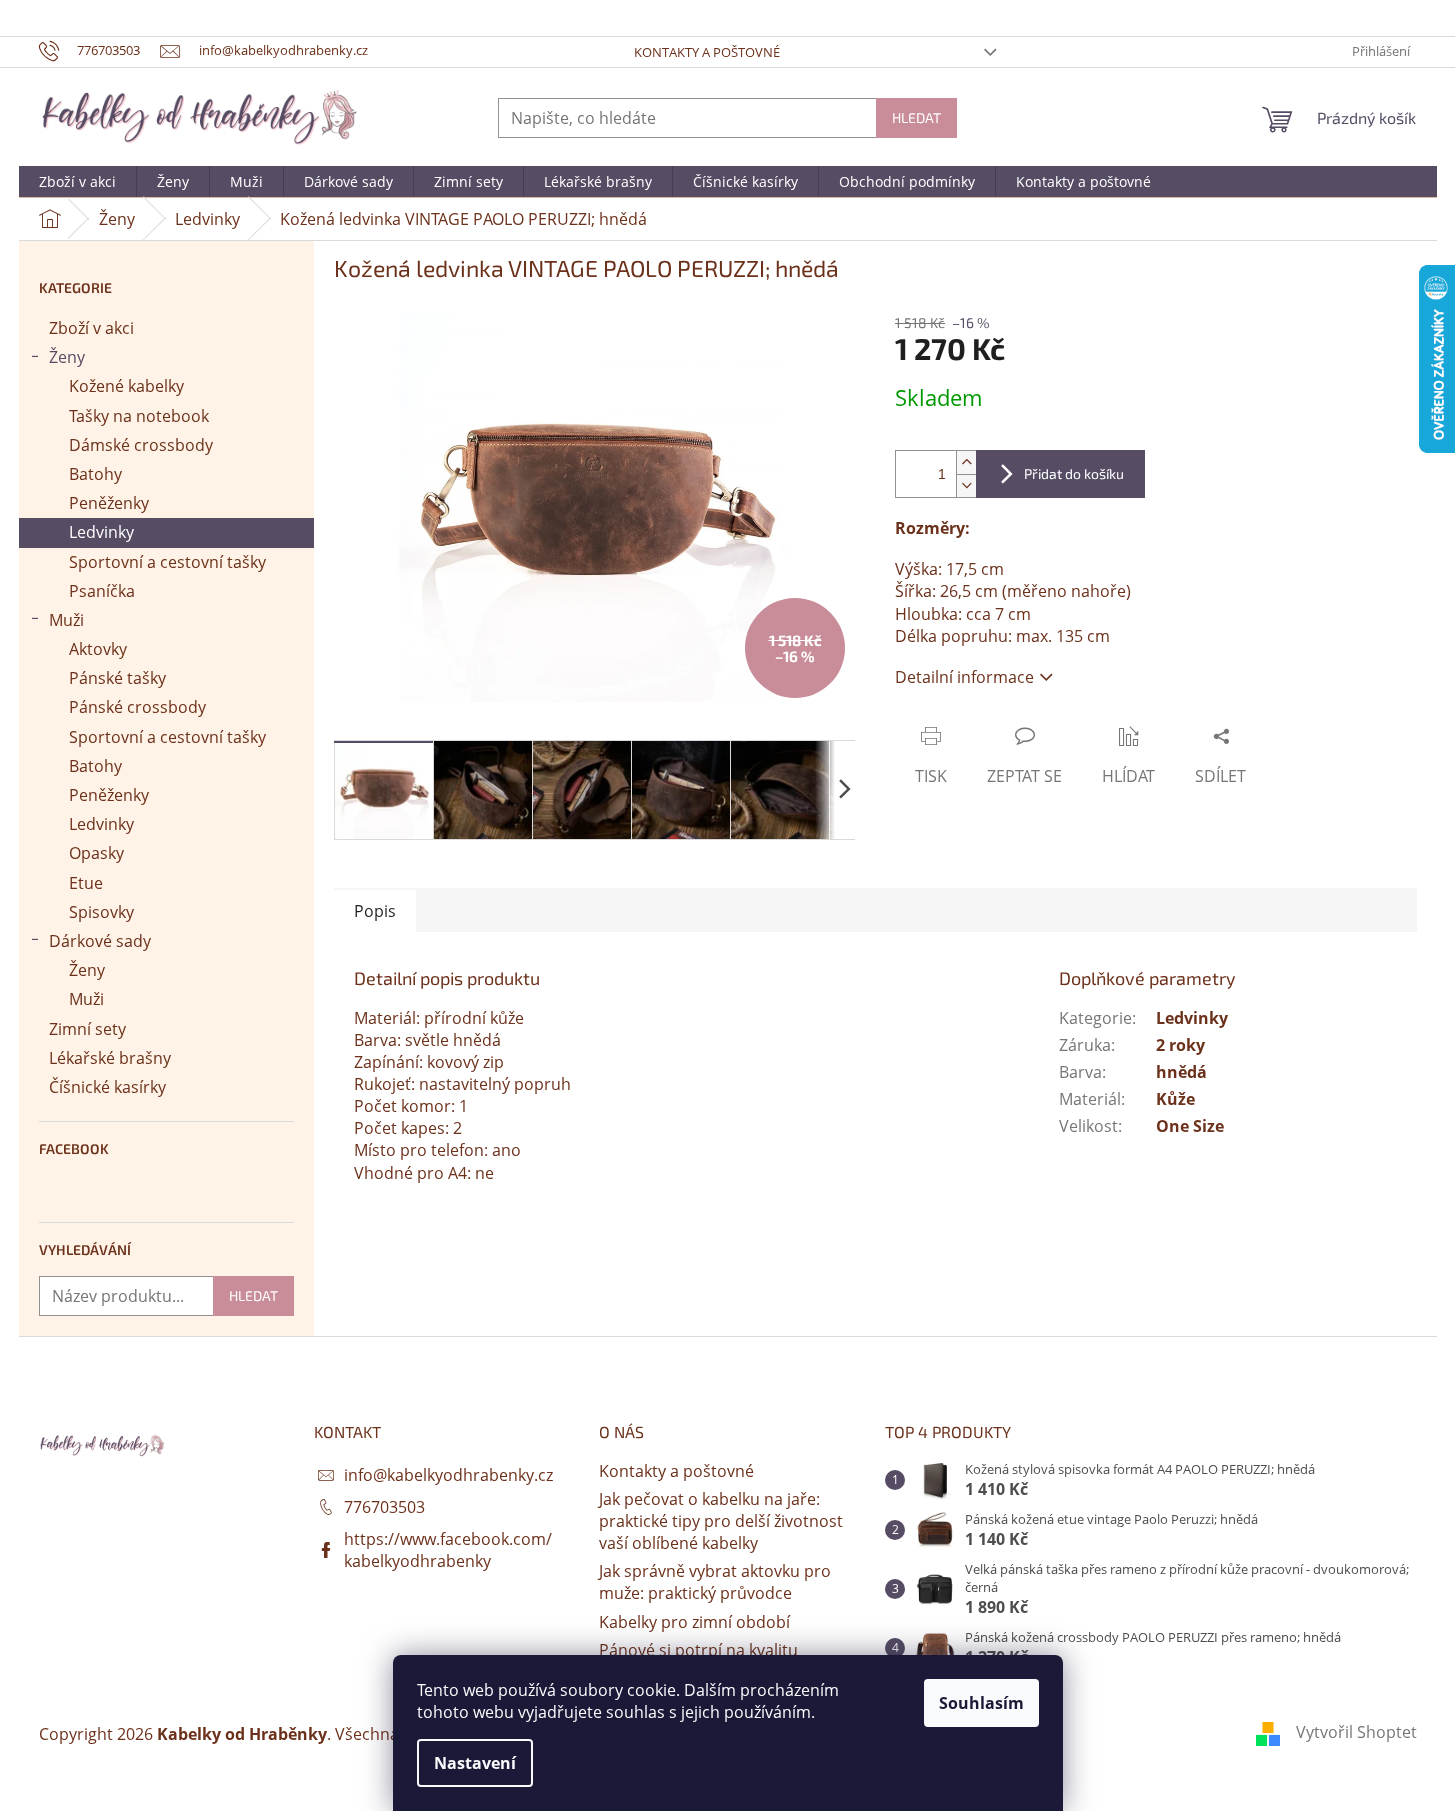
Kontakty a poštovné (707, 52)
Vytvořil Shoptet (1356, 1732)
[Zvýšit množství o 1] (966, 462)
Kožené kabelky (126, 386)
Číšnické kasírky (107, 1087)
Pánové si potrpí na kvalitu (698, 1650)
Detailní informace (964, 677)
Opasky (96, 853)
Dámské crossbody (141, 445)
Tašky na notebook (139, 416)
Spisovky (101, 912)
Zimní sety (87, 1029)
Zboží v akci (91, 328)
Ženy (67, 357)
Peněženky (109, 503)
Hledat (916, 117)
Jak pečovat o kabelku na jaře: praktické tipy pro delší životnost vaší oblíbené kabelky (721, 1521)
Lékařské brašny (110, 1058)
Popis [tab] (375, 911)
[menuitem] (77, 182)
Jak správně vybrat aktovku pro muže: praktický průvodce (715, 1582)
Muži (66, 620)
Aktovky (98, 649)
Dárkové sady (100, 941)
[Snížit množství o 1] (966, 485)
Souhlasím (981, 1703)
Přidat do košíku (1074, 473)
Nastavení (475, 1763)
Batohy (95, 474)
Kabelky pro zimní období (694, 1622)
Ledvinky (101, 532)
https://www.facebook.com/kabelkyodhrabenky (448, 1550)
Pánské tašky (117, 678)
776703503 (384, 1507)
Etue (86, 883)
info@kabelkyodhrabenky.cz (448, 1475)
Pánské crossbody (137, 707)
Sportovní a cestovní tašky (167, 562)
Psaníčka (102, 591)
